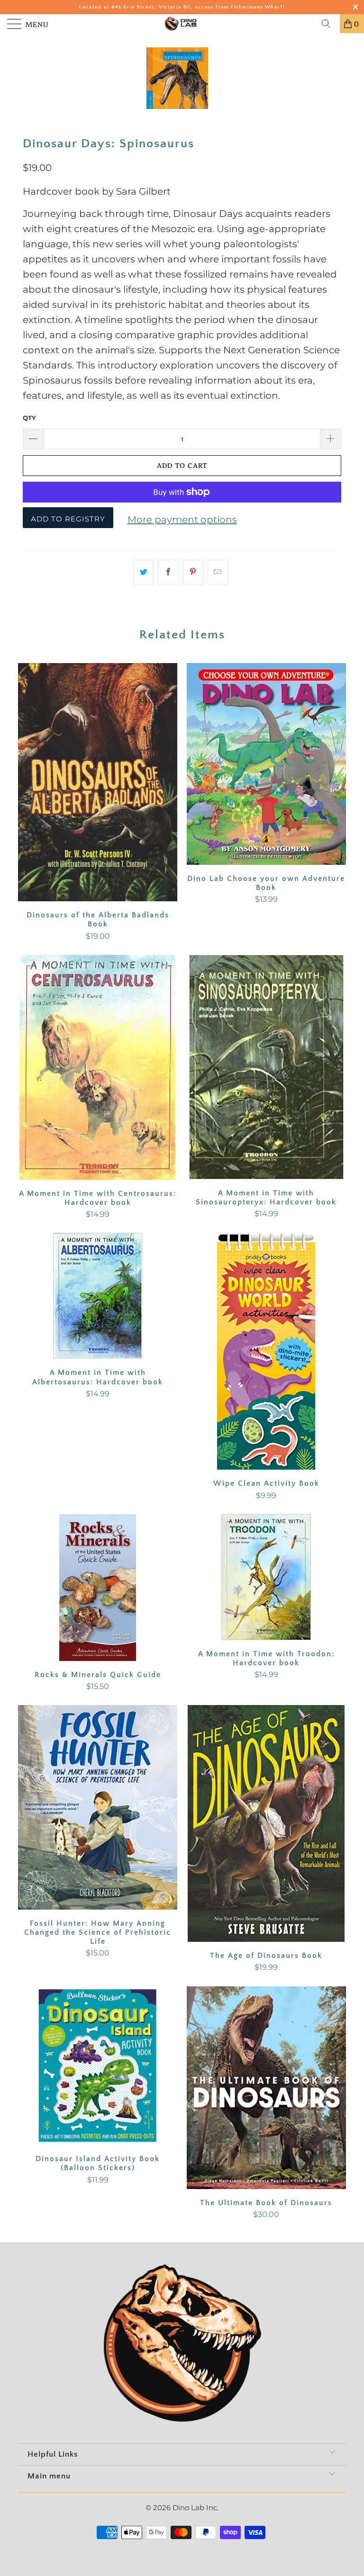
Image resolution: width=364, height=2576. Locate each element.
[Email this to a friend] (218, 572)
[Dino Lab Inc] (182, 24)
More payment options (182, 520)
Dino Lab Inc (195, 2508)
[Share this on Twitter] (143, 572)
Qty (29, 418)
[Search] (329, 24)
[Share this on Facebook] (168, 572)
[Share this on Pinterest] (193, 572)
